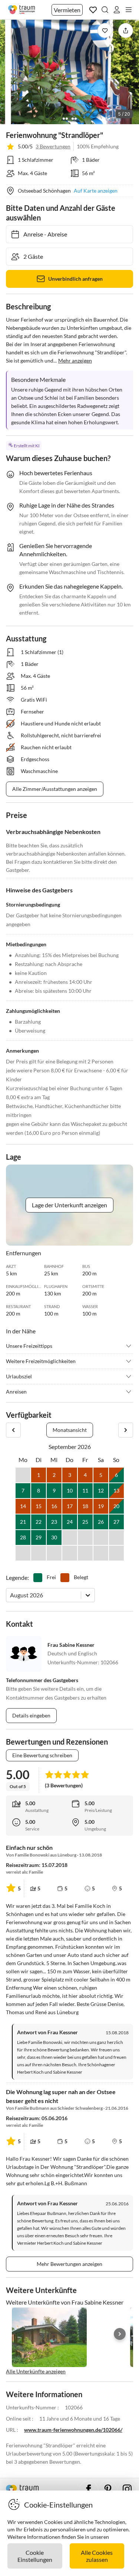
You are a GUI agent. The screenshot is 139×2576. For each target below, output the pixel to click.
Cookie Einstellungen (35, 2556)
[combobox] (11, 1595)
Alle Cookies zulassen (97, 2556)
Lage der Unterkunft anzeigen (69, 1205)
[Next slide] (120, 2334)
